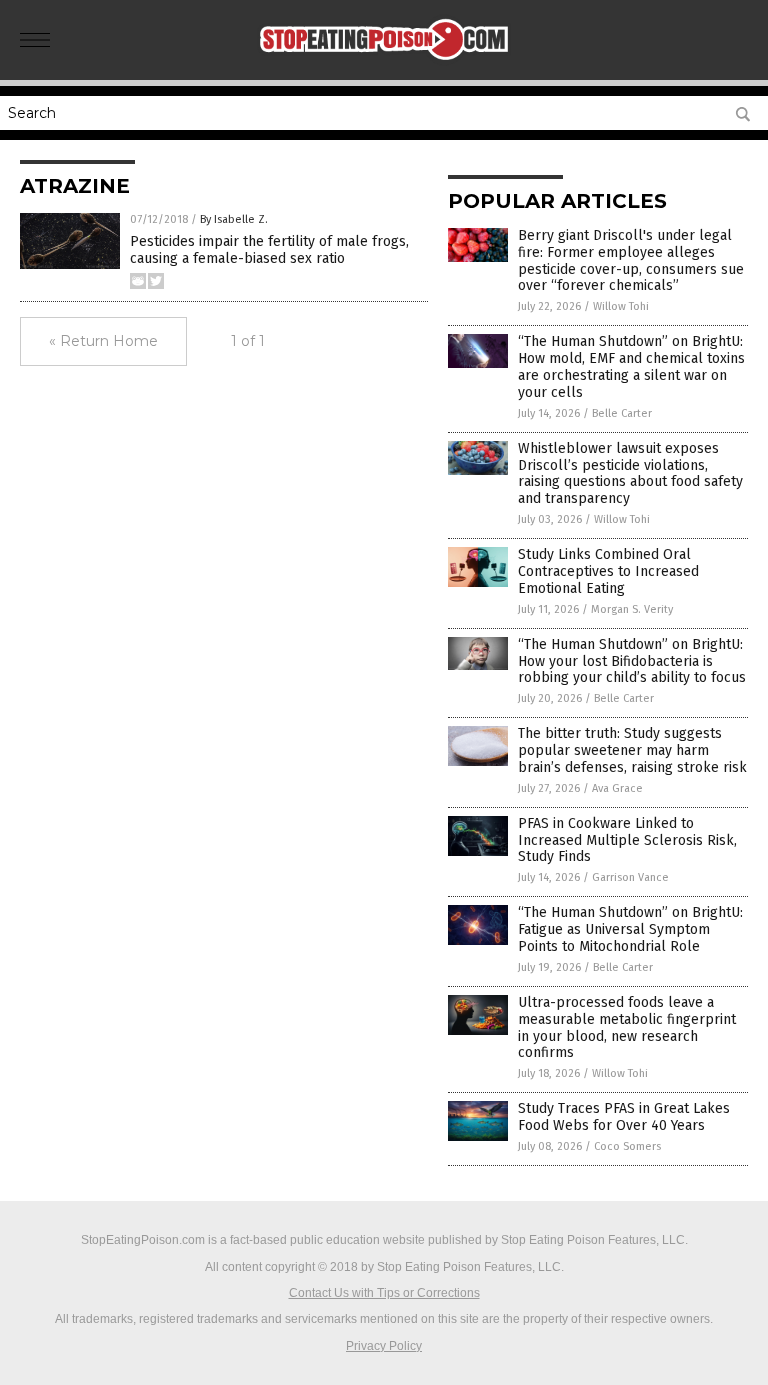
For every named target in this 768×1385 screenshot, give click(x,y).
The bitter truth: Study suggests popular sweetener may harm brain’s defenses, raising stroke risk (632, 750)
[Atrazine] (384, 66)
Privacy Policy (384, 1346)
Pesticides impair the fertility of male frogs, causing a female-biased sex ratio (269, 250)
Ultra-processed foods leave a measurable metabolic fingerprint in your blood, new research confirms (627, 1027)
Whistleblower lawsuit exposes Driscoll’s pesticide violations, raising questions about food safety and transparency (630, 473)
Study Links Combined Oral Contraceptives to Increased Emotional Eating (608, 571)
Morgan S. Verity (632, 609)
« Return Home (103, 341)
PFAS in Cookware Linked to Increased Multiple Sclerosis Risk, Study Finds (627, 840)
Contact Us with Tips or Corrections (384, 1293)
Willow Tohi (621, 306)
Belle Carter (622, 413)
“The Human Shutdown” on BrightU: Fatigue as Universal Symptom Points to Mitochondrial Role (630, 929)
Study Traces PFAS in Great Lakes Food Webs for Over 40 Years (624, 1117)
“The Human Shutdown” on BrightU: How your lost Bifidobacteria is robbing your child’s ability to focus (632, 661)
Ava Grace (617, 788)
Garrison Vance (630, 877)
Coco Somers (627, 1146)
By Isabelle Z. (234, 219)
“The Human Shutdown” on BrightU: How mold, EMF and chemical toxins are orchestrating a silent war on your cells (631, 366)
